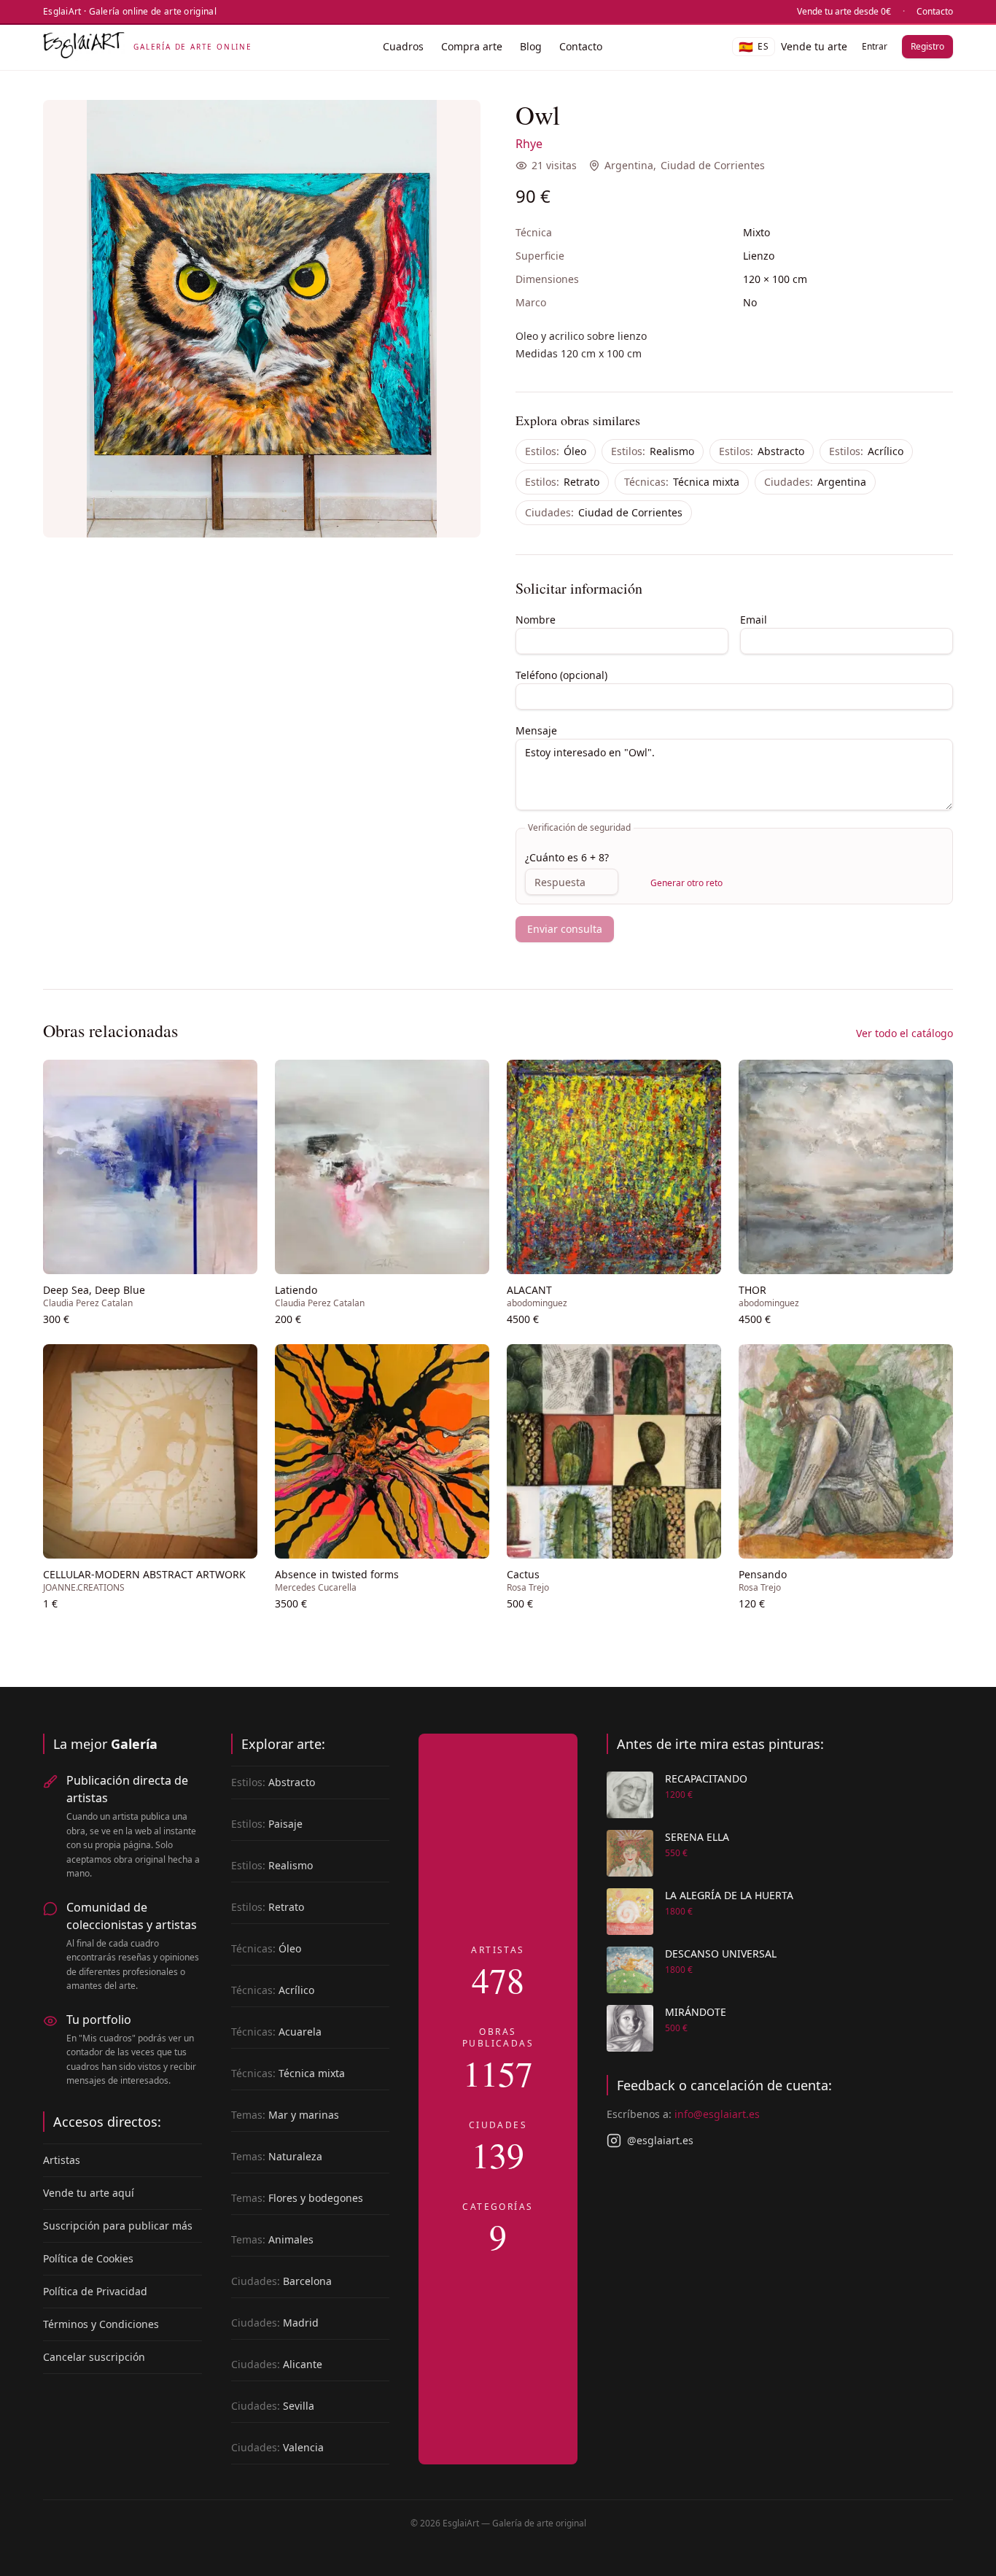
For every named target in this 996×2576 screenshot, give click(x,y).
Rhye (529, 144)
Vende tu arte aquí (89, 2193)
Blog (531, 46)
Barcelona (281, 2281)
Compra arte (472, 46)
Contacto (935, 12)
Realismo (653, 451)
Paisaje (267, 1824)
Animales (272, 2239)
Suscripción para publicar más (118, 2226)
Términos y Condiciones (101, 2324)
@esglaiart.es (660, 2140)
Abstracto (762, 451)
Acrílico (866, 451)
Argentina (629, 165)
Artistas (62, 2160)
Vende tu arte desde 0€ (844, 12)
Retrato (562, 482)
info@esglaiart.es (717, 2114)
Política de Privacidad (95, 2291)
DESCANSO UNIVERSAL (721, 1954)
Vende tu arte (814, 46)
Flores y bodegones (297, 2198)
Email (754, 620)
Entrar (875, 46)
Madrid (275, 2323)
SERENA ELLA (697, 1837)
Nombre (536, 620)
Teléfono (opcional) (561, 675)
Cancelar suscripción (94, 2357)
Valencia (277, 2447)
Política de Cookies (88, 2258)
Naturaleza (277, 2156)
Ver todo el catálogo (904, 1033)
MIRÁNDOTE (696, 2012)
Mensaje (536, 730)
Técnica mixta (682, 482)
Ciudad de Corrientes (713, 165)
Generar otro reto (686, 883)
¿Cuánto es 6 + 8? (567, 857)
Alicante (277, 2364)
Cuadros (403, 46)
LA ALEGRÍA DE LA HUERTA (729, 1895)
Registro (927, 46)
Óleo (556, 451)
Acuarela (276, 2032)
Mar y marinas (285, 2115)
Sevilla (273, 2406)
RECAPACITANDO (706, 1778)
